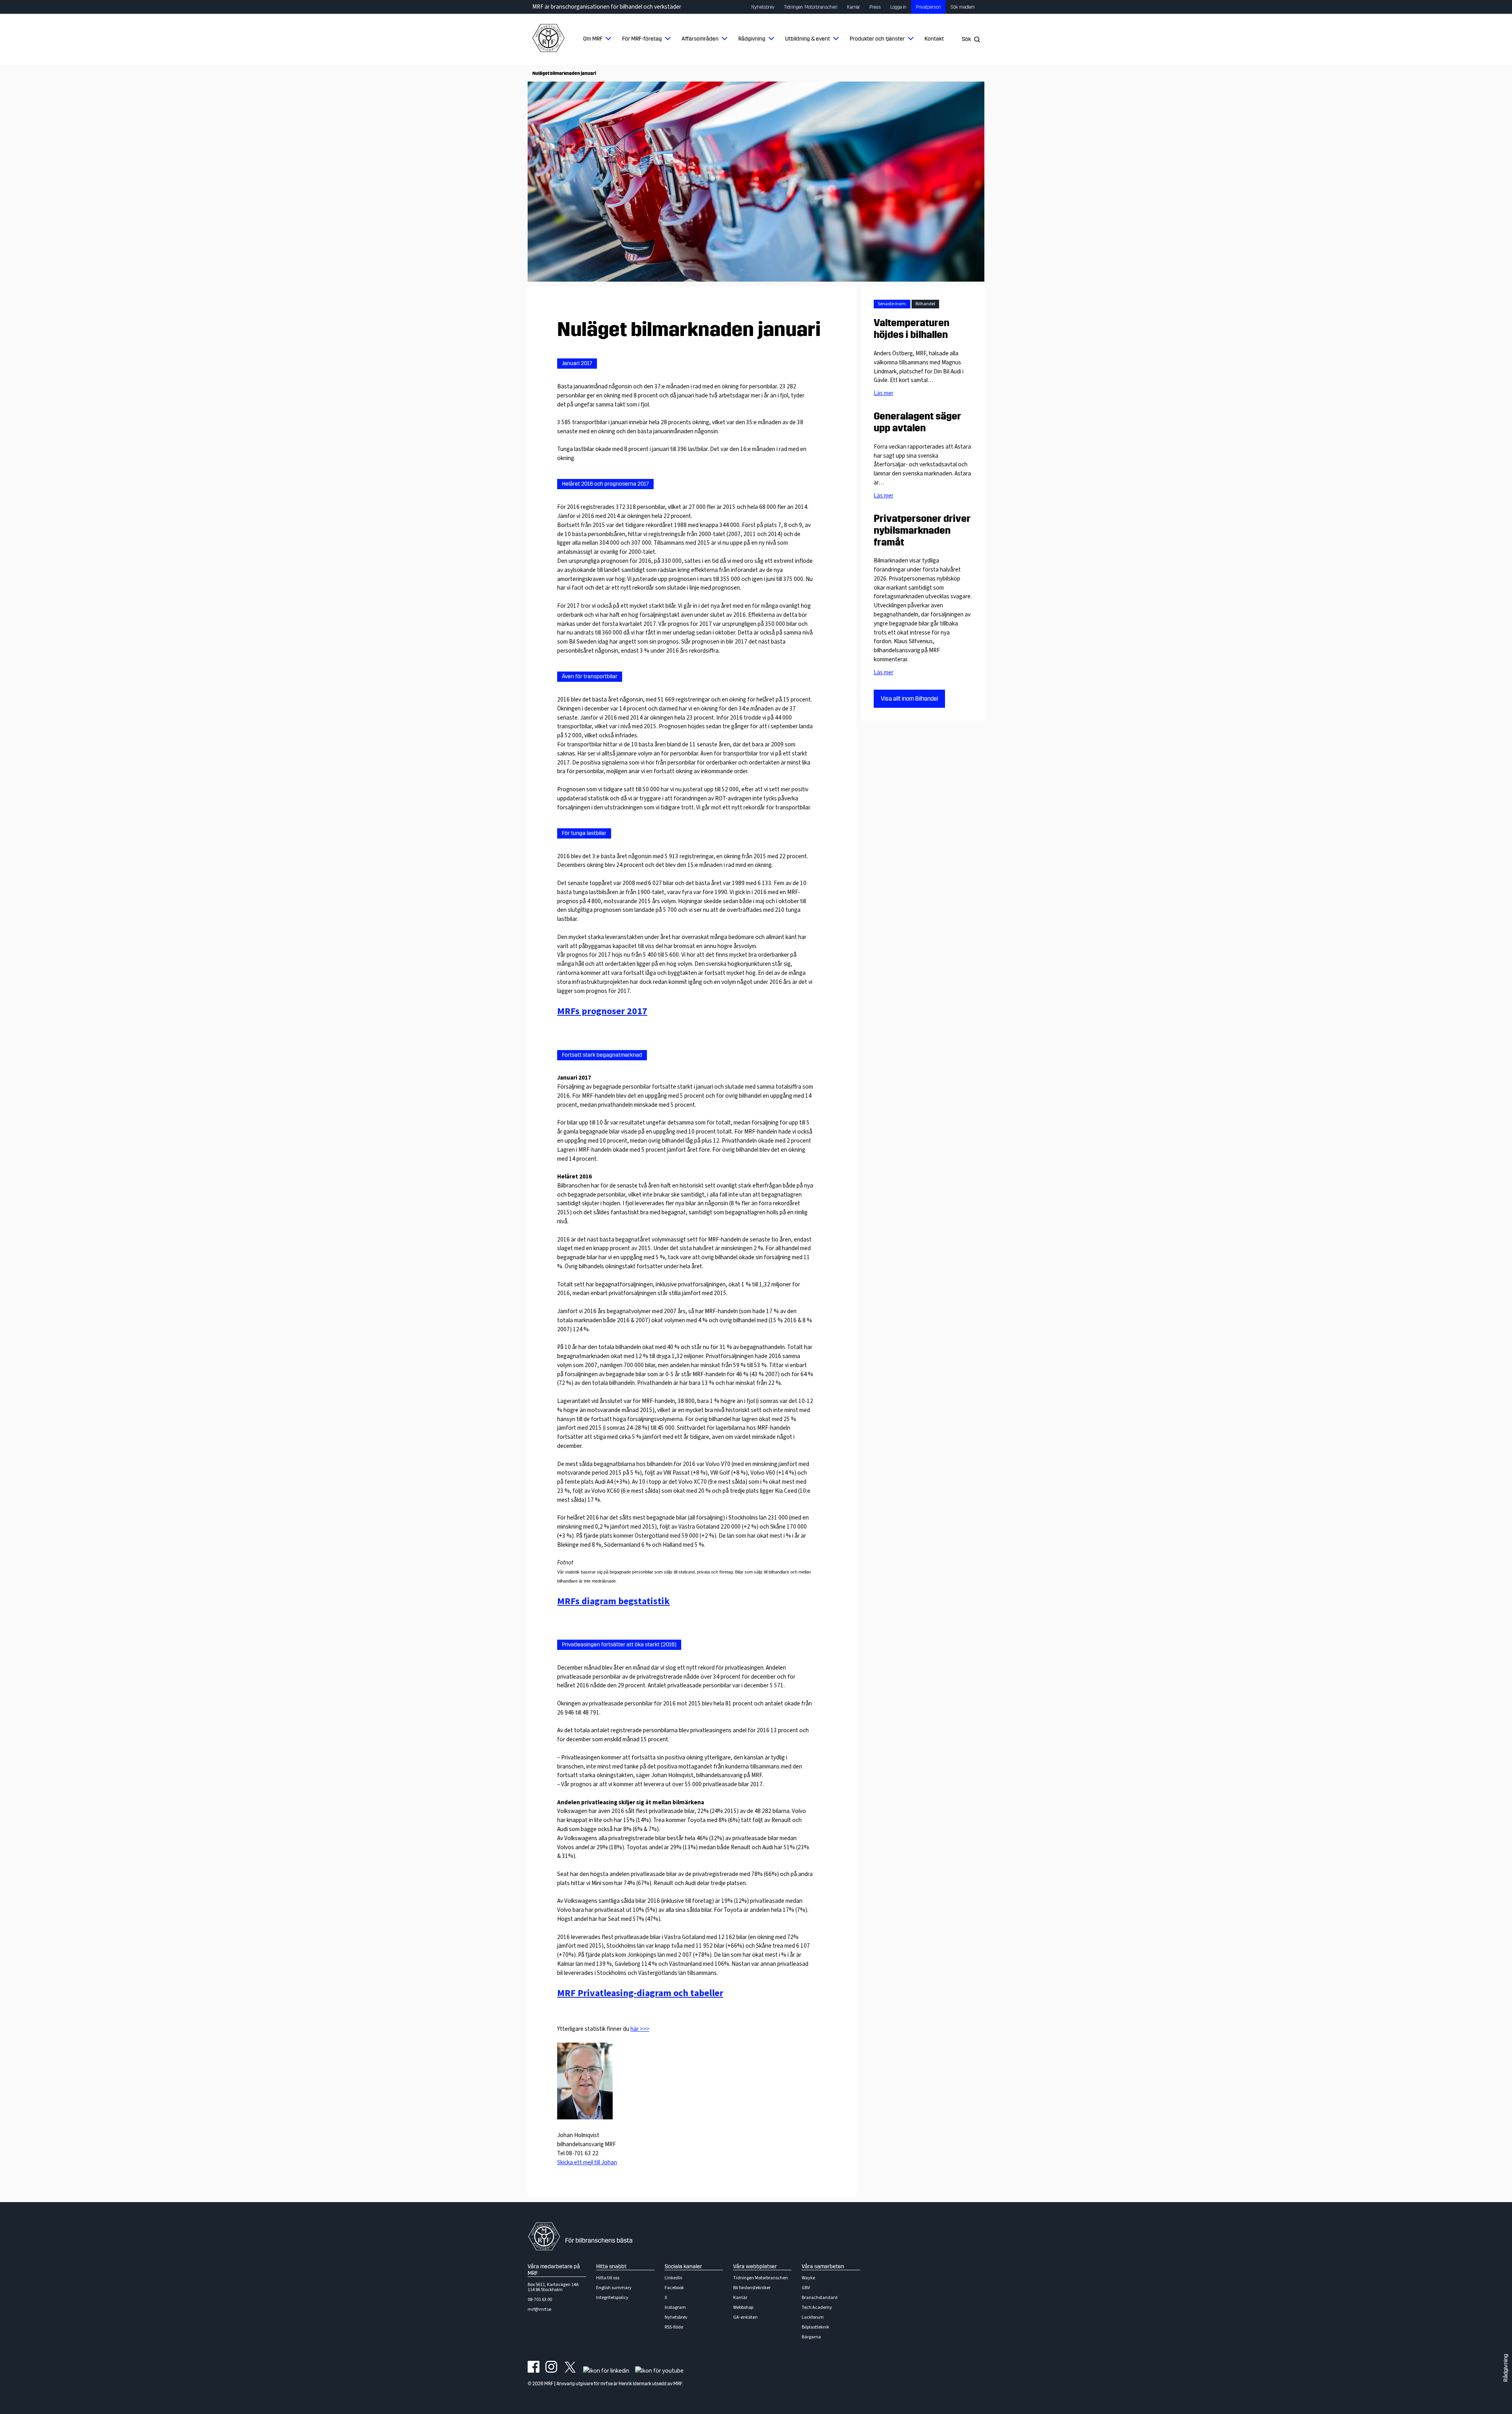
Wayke (808, 2278)
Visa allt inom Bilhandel (909, 699)
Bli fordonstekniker (752, 2288)
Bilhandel (925, 304)
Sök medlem (963, 7)
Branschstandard (820, 2298)
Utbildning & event (808, 39)
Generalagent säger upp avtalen (917, 422)
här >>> (640, 2029)
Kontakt (934, 39)
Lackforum (813, 2317)
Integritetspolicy (612, 2298)
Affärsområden (700, 39)
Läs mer (884, 393)
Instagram (675, 2307)
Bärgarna (811, 2337)
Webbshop (743, 2307)
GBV (806, 2288)
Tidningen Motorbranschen (811, 7)
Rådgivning (752, 39)
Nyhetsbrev (763, 7)
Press (875, 7)
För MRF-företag (642, 39)
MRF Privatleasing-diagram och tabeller (640, 1993)
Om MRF (593, 39)
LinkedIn (674, 2278)
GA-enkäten (745, 2317)
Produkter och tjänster (877, 39)
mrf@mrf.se (539, 2309)
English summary (614, 2288)
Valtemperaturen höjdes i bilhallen (912, 329)
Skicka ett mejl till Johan (587, 2162)
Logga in (898, 7)
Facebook (674, 2288)
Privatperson (928, 7)
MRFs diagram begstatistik (613, 1601)
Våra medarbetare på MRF (554, 2270)
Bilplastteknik (815, 2327)
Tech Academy (817, 2307)
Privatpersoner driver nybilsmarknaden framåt (922, 531)
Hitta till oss (608, 2278)
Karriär (853, 7)
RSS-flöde (674, 2327)
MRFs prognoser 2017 (602, 1011)
